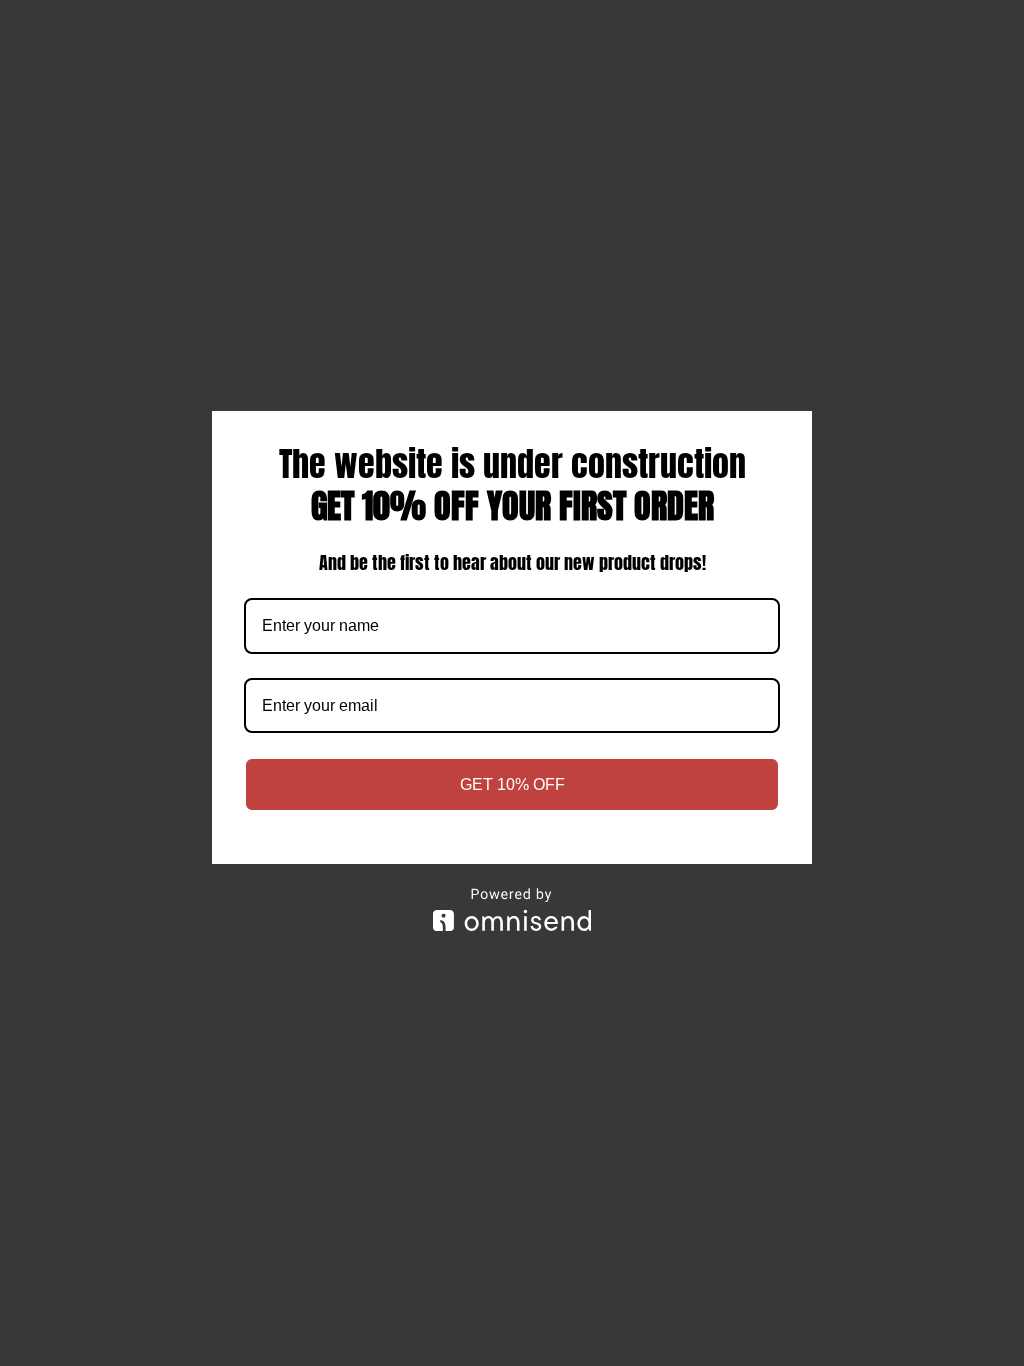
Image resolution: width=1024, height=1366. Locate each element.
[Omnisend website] (512, 909)
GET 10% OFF (512, 784)
